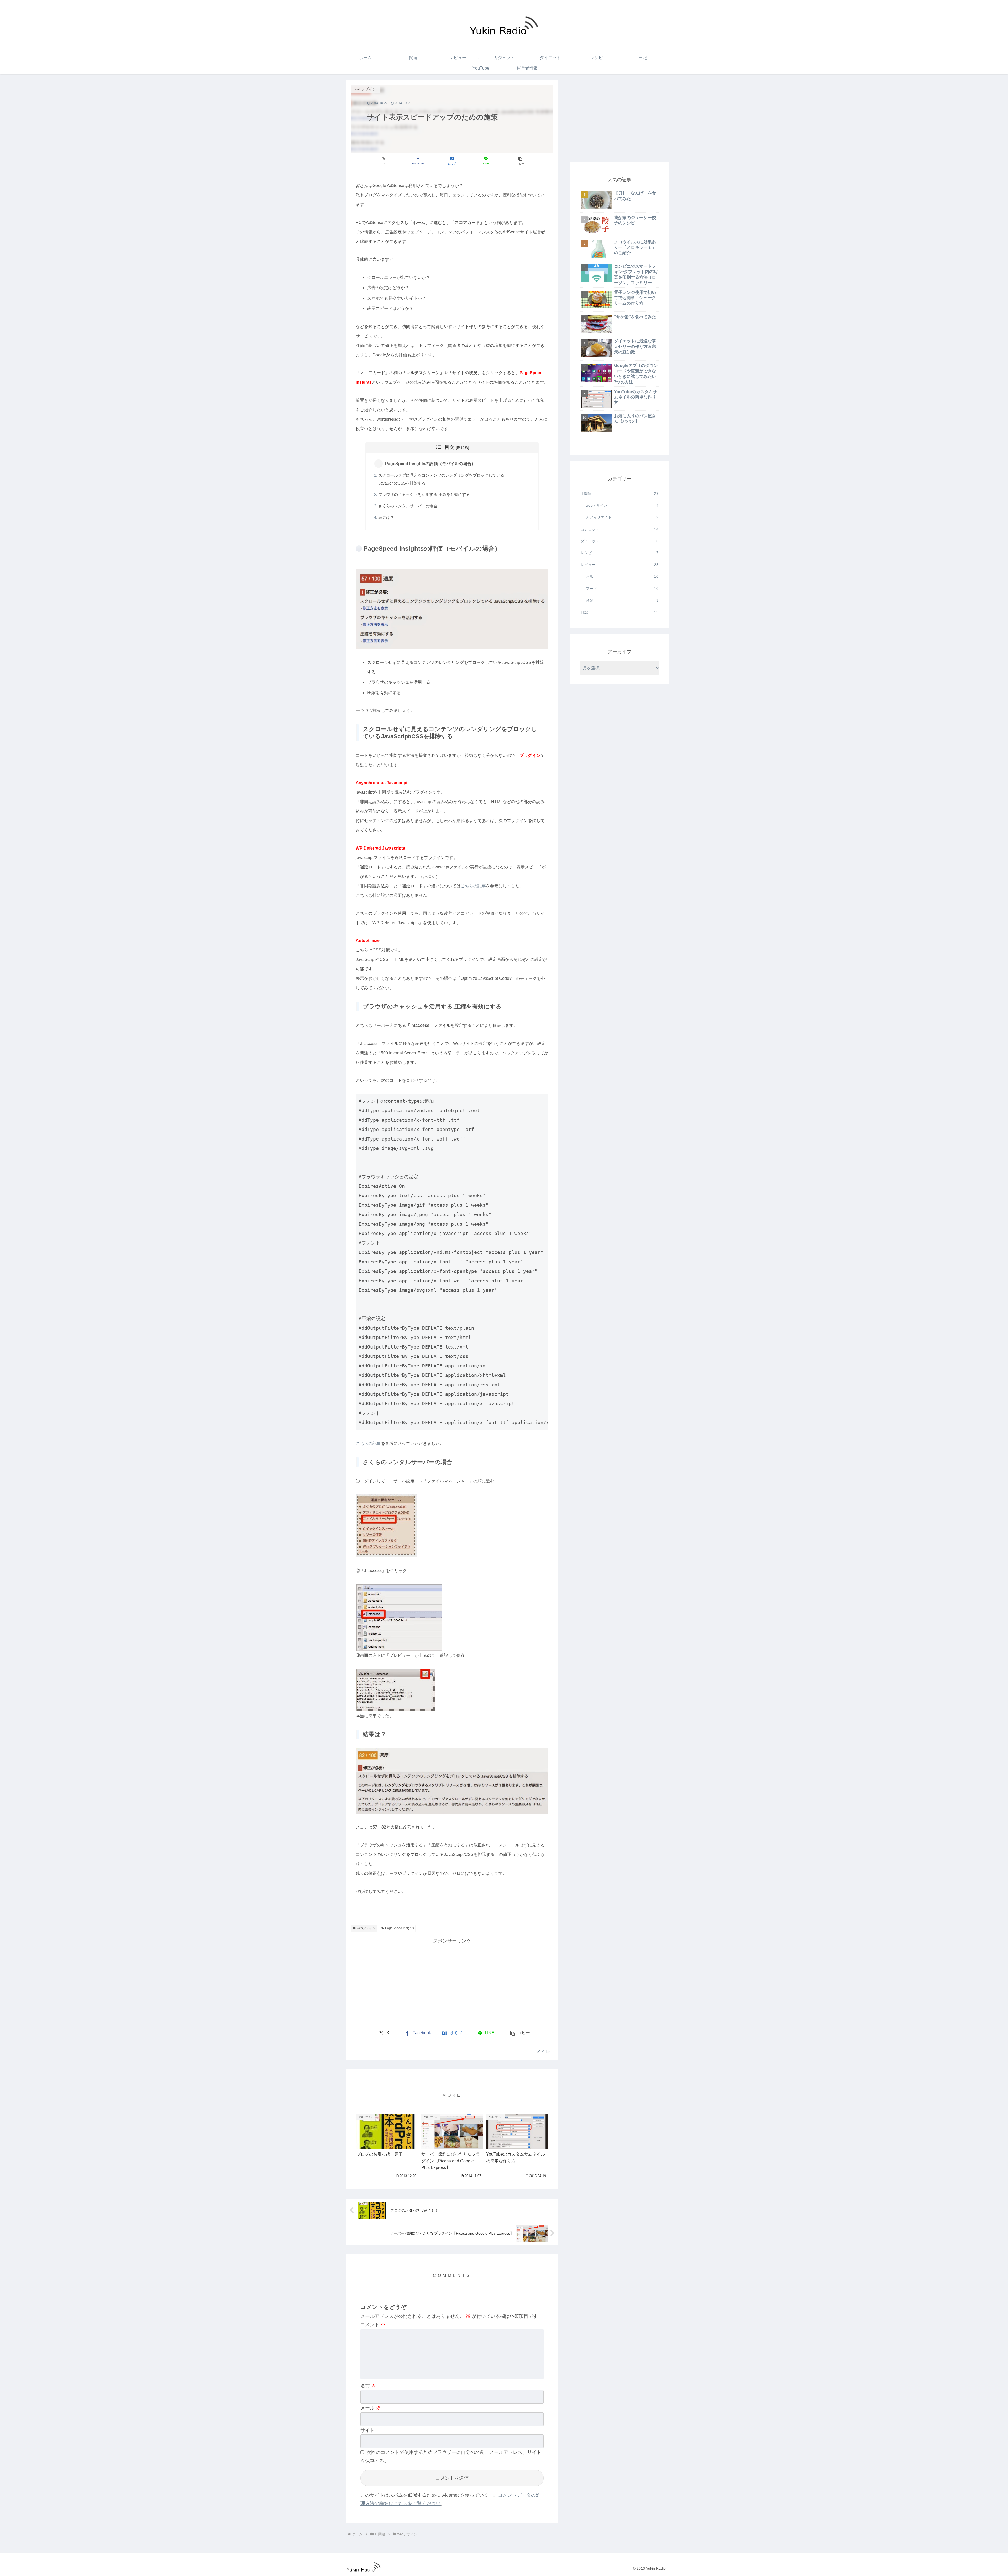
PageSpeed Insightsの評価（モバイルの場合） (430, 464)
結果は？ (386, 518)
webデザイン (366, 1928)
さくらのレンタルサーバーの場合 (408, 506)
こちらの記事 (473, 886)
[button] (520, 161)
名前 (368, 2386)
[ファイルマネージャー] (386, 1525)
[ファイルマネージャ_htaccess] (399, 1617)
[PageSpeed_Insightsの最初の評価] (452, 609)
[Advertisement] (402, 1982)
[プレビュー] (395, 1689)
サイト (367, 2430)
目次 (449, 447)
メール (371, 2408)
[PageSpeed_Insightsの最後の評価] (452, 1781)
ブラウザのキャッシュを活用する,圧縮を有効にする (424, 495)
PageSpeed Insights (400, 1928)
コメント (373, 2325)
